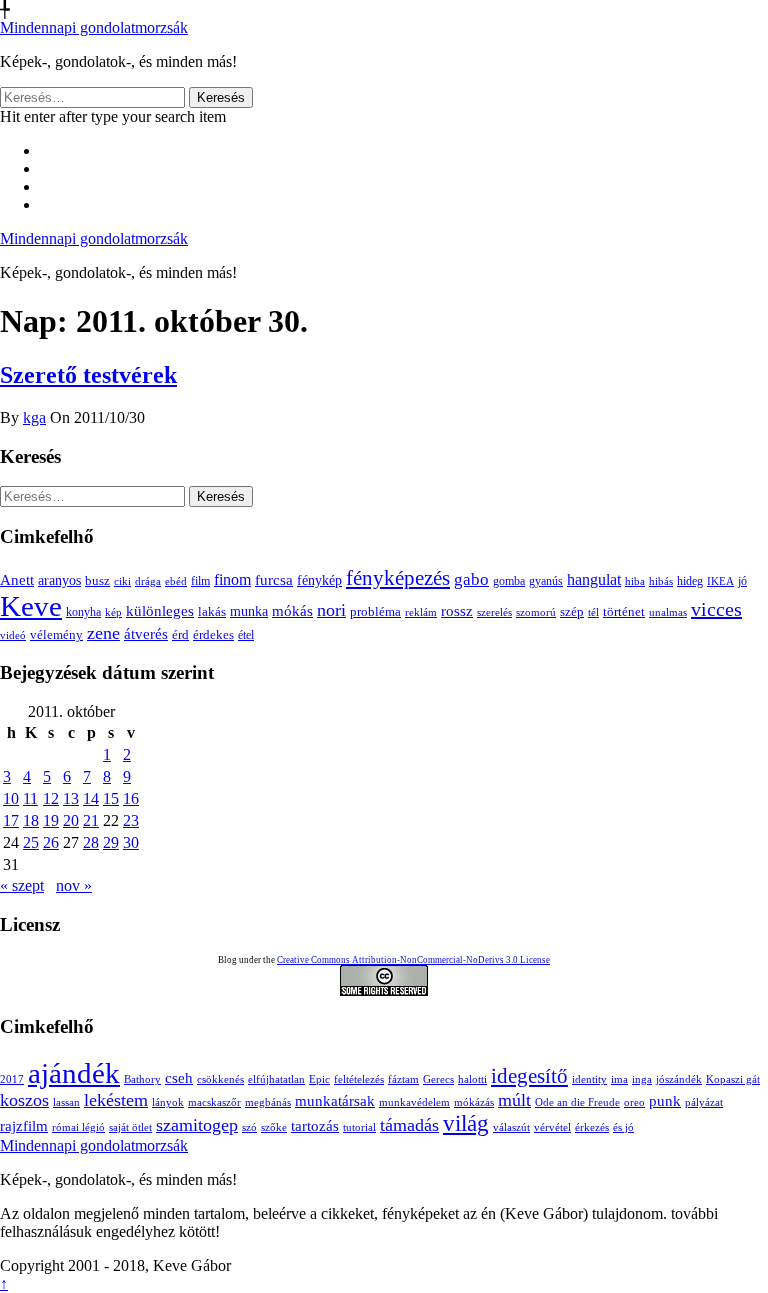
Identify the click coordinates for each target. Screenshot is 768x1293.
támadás (409, 1125)
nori (331, 610)
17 (11, 820)
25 (31, 842)
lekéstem (116, 1100)
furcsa (274, 580)
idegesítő (529, 1076)
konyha (83, 612)
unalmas (668, 612)
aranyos (59, 580)
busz (97, 581)
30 (131, 842)
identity (589, 1079)
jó (742, 581)
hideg (690, 581)
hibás (661, 581)
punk (665, 1100)
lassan (66, 1102)
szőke (274, 1127)
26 (51, 842)
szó (249, 1127)
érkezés (592, 1127)
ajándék (74, 1073)
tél (593, 612)
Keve (31, 606)
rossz (457, 611)
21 (91, 820)
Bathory (142, 1079)
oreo (634, 1102)
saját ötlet (130, 1127)
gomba (509, 581)
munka (249, 611)
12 (51, 798)
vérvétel (552, 1127)
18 (31, 820)
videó (13, 635)
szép (572, 611)
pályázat (704, 1102)
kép (113, 612)
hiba (635, 581)
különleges (160, 610)
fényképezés (398, 578)
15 (111, 798)
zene (103, 633)
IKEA (720, 581)
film (200, 581)
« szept (22, 885)
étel (246, 635)
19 (51, 820)
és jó (623, 1127)
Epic (319, 1079)
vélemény (56, 634)
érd (180, 634)
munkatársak (335, 1100)
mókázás (474, 1102)
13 (71, 798)
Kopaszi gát (733, 1079)
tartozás (315, 1125)
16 (131, 798)
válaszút (511, 1127)
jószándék (679, 1079)
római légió (78, 1127)
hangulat (594, 579)
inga (642, 1079)
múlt (514, 1100)
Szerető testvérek (88, 375)
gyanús (546, 581)
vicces (716, 609)
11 (30, 798)
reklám (421, 612)
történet (624, 612)
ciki (122, 581)
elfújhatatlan (276, 1079)
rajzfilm (24, 1125)
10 (11, 798)
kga (34, 417)
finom (232, 579)
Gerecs (438, 1079)
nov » (74, 885)
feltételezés (359, 1079)
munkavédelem (414, 1102)
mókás (292, 610)
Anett (17, 579)
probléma (375, 611)
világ (466, 1123)
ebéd (176, 581)
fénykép (319, 580)
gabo (471, 579)
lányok (168, 1102)
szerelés (494, 612)
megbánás (268, 1102)
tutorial (359, 1127)
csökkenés (220, 1079)
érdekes (213, 635)
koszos (24, 1100)
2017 (12, 1079)
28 (91, 842)
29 (111, 842)
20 (71, 820)
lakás (212, 612)
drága (148, 581)
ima (619, 1079)
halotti (472, 1079)
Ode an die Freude (577, 1102)
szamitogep (197, 1125)
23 (131, 820)
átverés (146, 633)
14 (91, 798)
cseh (179, 1077)
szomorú (536, 612)
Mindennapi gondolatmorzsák (94, 27)
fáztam (403, 1079)
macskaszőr (214, 1102)
